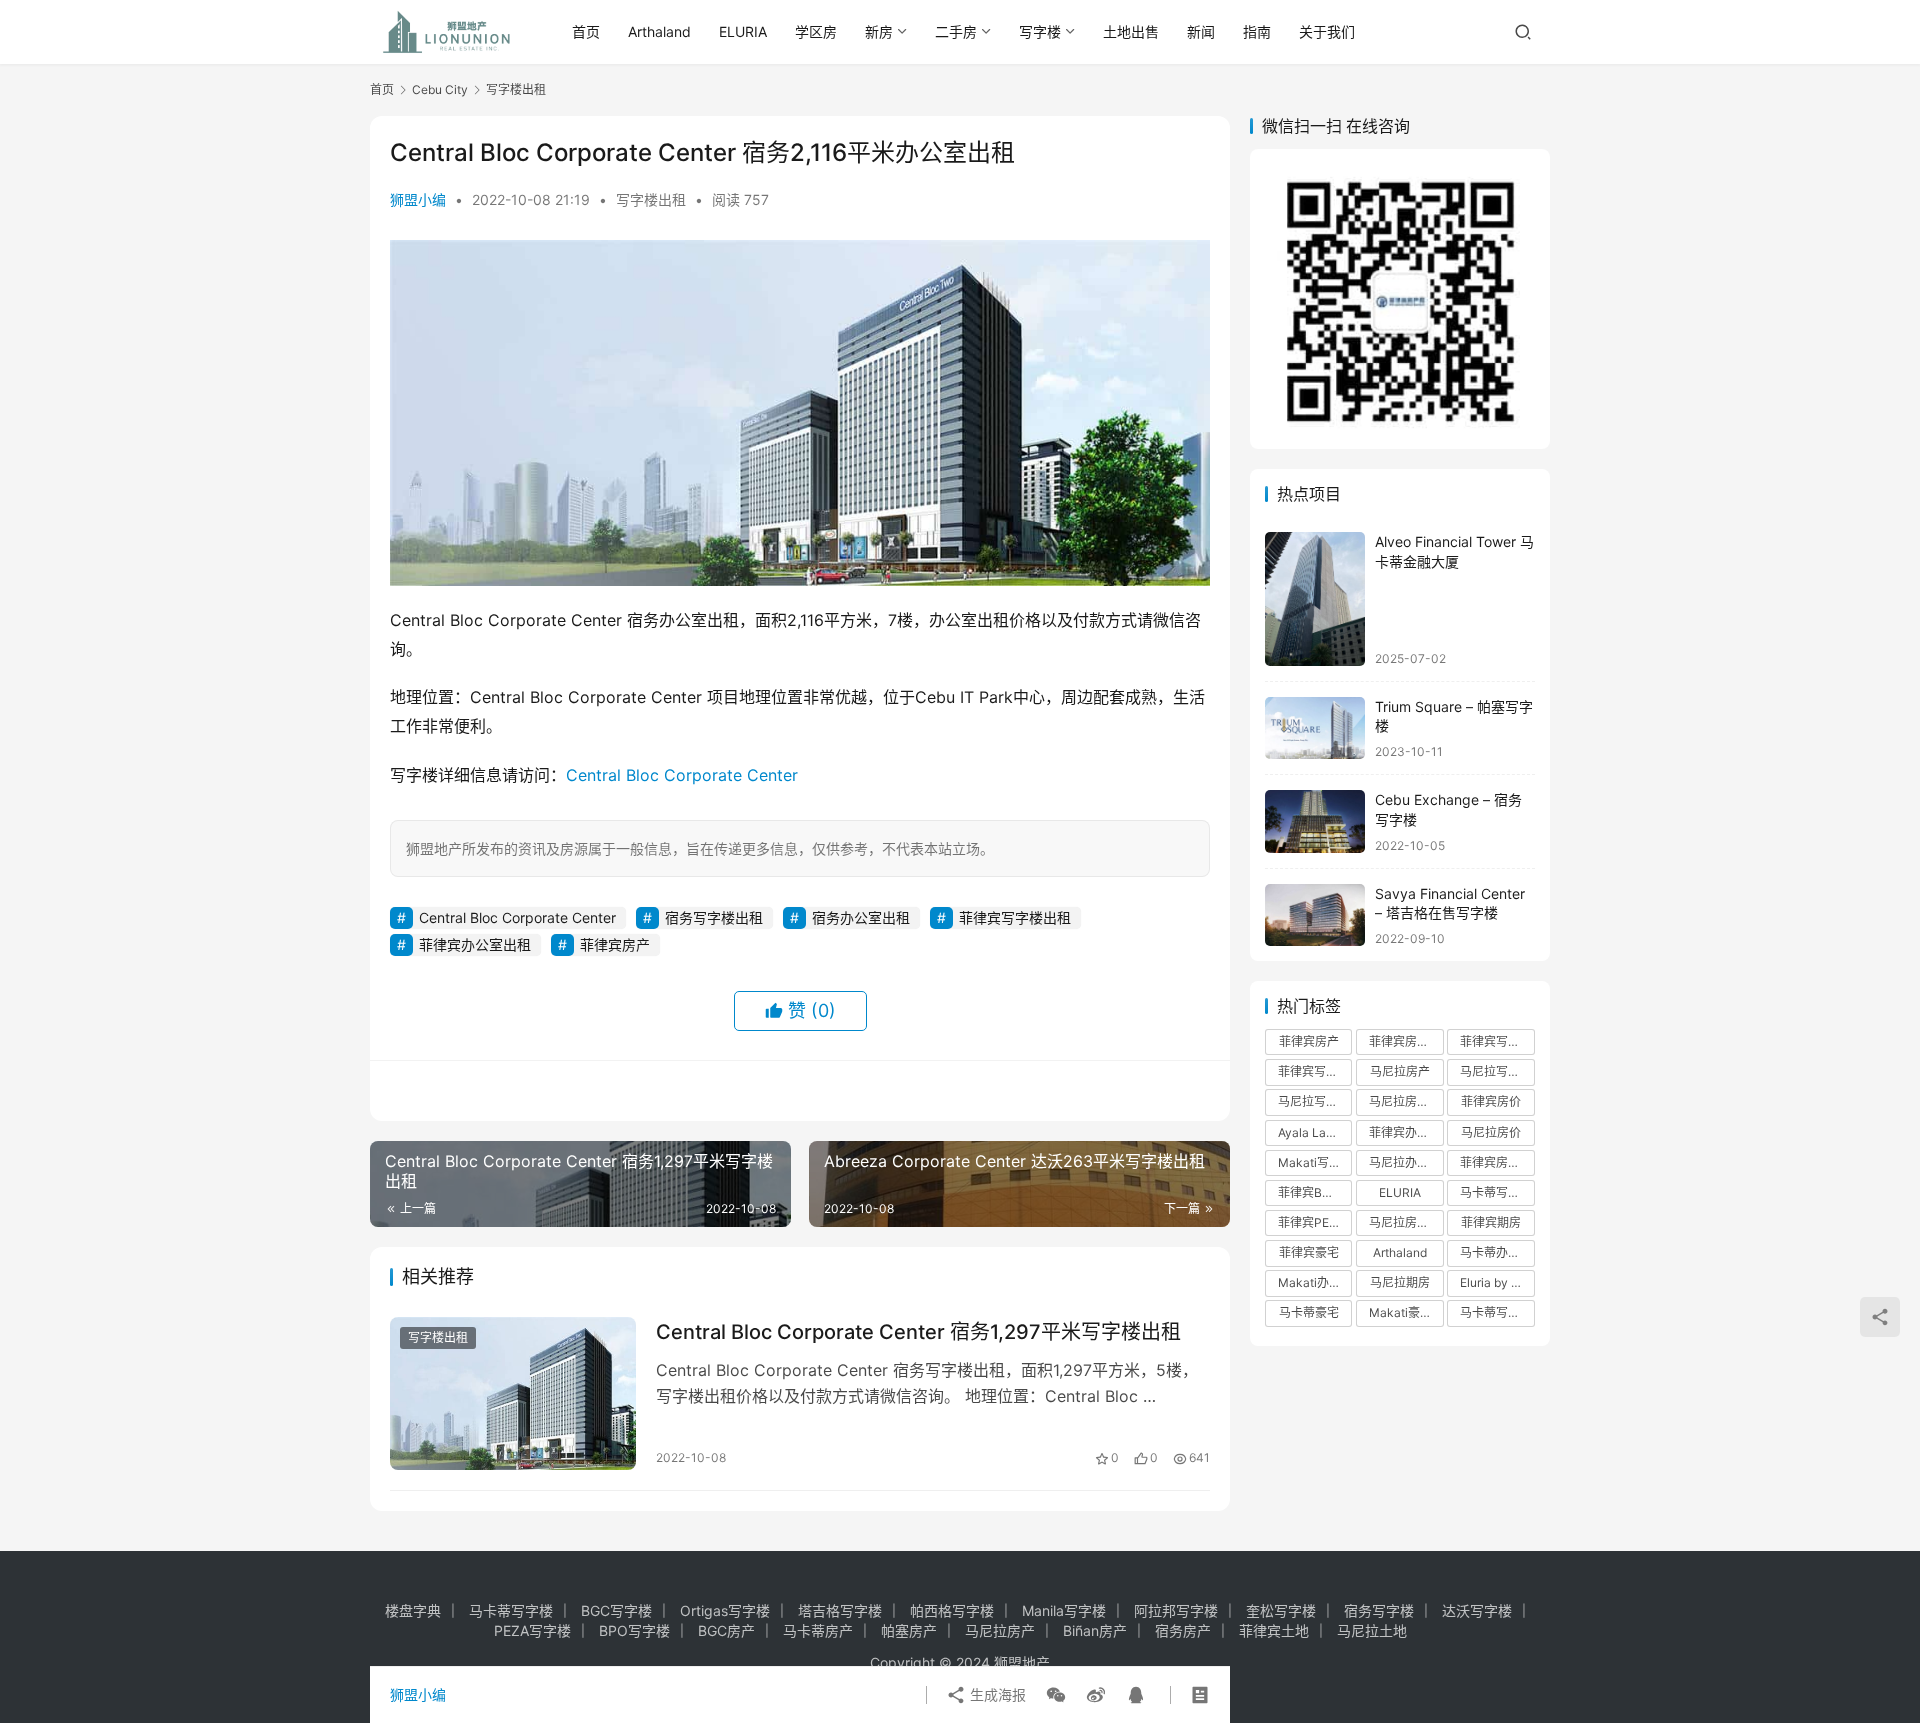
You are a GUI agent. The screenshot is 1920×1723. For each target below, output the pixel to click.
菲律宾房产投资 (1406, 1041)
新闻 (1201, 31)
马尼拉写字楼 (1314, 1101)
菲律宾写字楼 (1496, 1041)
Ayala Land (1309, 1132)
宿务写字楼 (1379, 1610)
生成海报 (996, 1694)
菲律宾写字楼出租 (1015, 917)
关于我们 (1327, 31)
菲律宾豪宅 (1309, 1252)
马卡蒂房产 (818, 1630)
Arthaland (659, 31)
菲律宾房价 (1491, 1101)
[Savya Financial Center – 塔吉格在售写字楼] (1315, 915)
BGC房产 (726, 1630)
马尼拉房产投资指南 (1406, 1222)
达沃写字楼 (1477, 1610)
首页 (586, 31)
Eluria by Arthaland (1497, 1282)
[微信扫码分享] (1056, 1695)
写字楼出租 (651, 199)
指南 (1257, 31)
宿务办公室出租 (861, 917)
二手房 (956, 31)
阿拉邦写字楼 (1176, 1610)
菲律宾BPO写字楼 (1315, 1192)
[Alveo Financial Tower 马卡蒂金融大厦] (1315, 598)
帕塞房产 (909, 1630)
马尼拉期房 (1400, 1282)
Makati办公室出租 (1315, 1282)
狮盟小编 (418, 199)
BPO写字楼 (634, 1630)
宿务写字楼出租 (714, 917)
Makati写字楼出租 (1315, 1162)
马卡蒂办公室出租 (1497, 1252)
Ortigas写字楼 (725, 1610)
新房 (879, 31)
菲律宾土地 (1274, 1630)
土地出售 (1131, 31)
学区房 (816, 31)
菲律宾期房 (1491, 1222)
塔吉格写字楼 (840, 1610)
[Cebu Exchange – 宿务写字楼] (1315, 821)
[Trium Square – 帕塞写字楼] (1315, 728)
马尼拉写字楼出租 (1497, 1071)
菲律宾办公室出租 (475, 944)
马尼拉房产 (1400, 1071)
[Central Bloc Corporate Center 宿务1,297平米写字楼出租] (513, 1394)
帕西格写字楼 (952, 1610)
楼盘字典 (413, 1610)
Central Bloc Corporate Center (682, 775)
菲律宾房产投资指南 (1497, 1162)
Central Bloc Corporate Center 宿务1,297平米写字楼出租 (918, 1332)
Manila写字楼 (1064, 1610)
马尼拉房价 (1491, 1132)
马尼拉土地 (1372, 1630)
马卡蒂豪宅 (1309, 1312)
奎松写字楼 (1281, 1610)
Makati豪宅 (1400, 1312)
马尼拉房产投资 (1406, 1101)
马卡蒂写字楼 (1496, 1312)
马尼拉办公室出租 (1406, 1162)
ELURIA (743, 31)
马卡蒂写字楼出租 (1497, 1192)
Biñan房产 (1095, 1630)
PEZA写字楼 (532, 1630)
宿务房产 (1183, 1630)
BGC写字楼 (616, 1610)
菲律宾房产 (615, 944)
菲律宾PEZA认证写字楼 (1315, 1222)
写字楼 (1040, 31)
